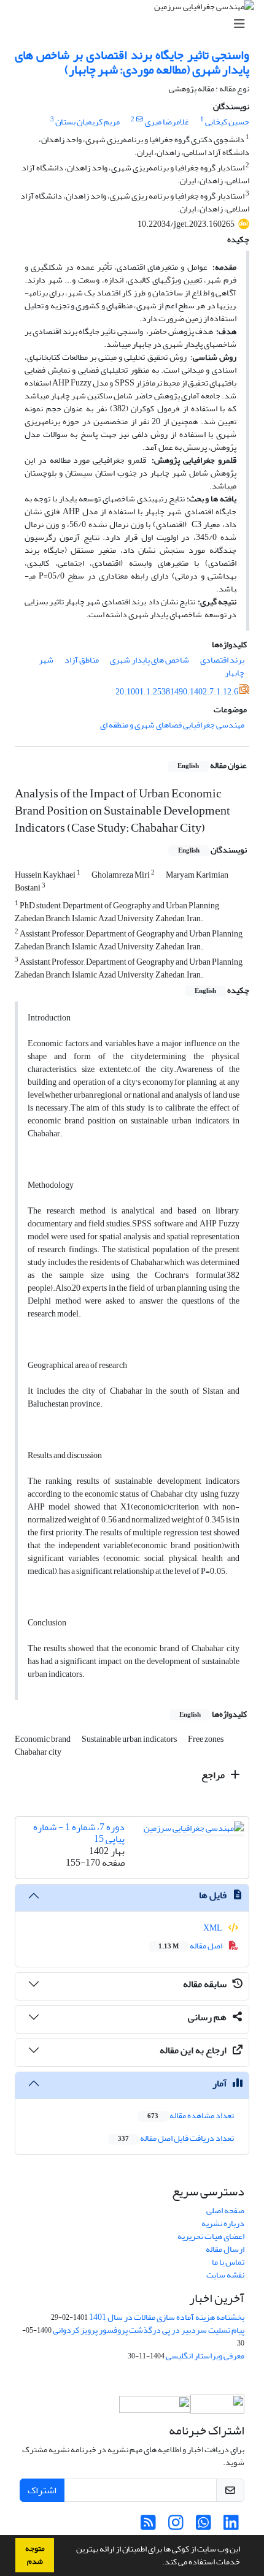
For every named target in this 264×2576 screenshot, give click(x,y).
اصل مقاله (191, 1946)
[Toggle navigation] (136, 24)
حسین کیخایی (227, 122)
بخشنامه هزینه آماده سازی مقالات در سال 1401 (167, 2317)
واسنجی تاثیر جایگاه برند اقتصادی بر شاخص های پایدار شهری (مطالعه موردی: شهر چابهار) (132, 62)
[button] (159, 2563)
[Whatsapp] (204, 2526)
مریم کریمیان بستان (87, 122)
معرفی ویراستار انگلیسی (205, 2356)
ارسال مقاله (225, 2249)
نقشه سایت (225, 2275)
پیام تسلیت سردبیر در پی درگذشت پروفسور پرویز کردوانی (149, 2330)
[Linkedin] (231, 2526)
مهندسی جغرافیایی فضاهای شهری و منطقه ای (172, 725)
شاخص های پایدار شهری (149, 660)
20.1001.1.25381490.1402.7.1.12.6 (177, 692)
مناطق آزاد (82, 660)
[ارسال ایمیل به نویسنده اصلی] (140, 120)
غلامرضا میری (167, 122)
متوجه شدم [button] (35, 2555)
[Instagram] (176, 2526)
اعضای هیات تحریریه (211, 2236)
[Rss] (148, 2526)
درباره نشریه (223, 2223)
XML (213, 1928)
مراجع (214, 1775)
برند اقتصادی (222, 660)
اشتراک (42, 2490)
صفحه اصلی (225, 2210)
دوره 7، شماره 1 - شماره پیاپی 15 (79, 1833)
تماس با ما (228, 2262)
